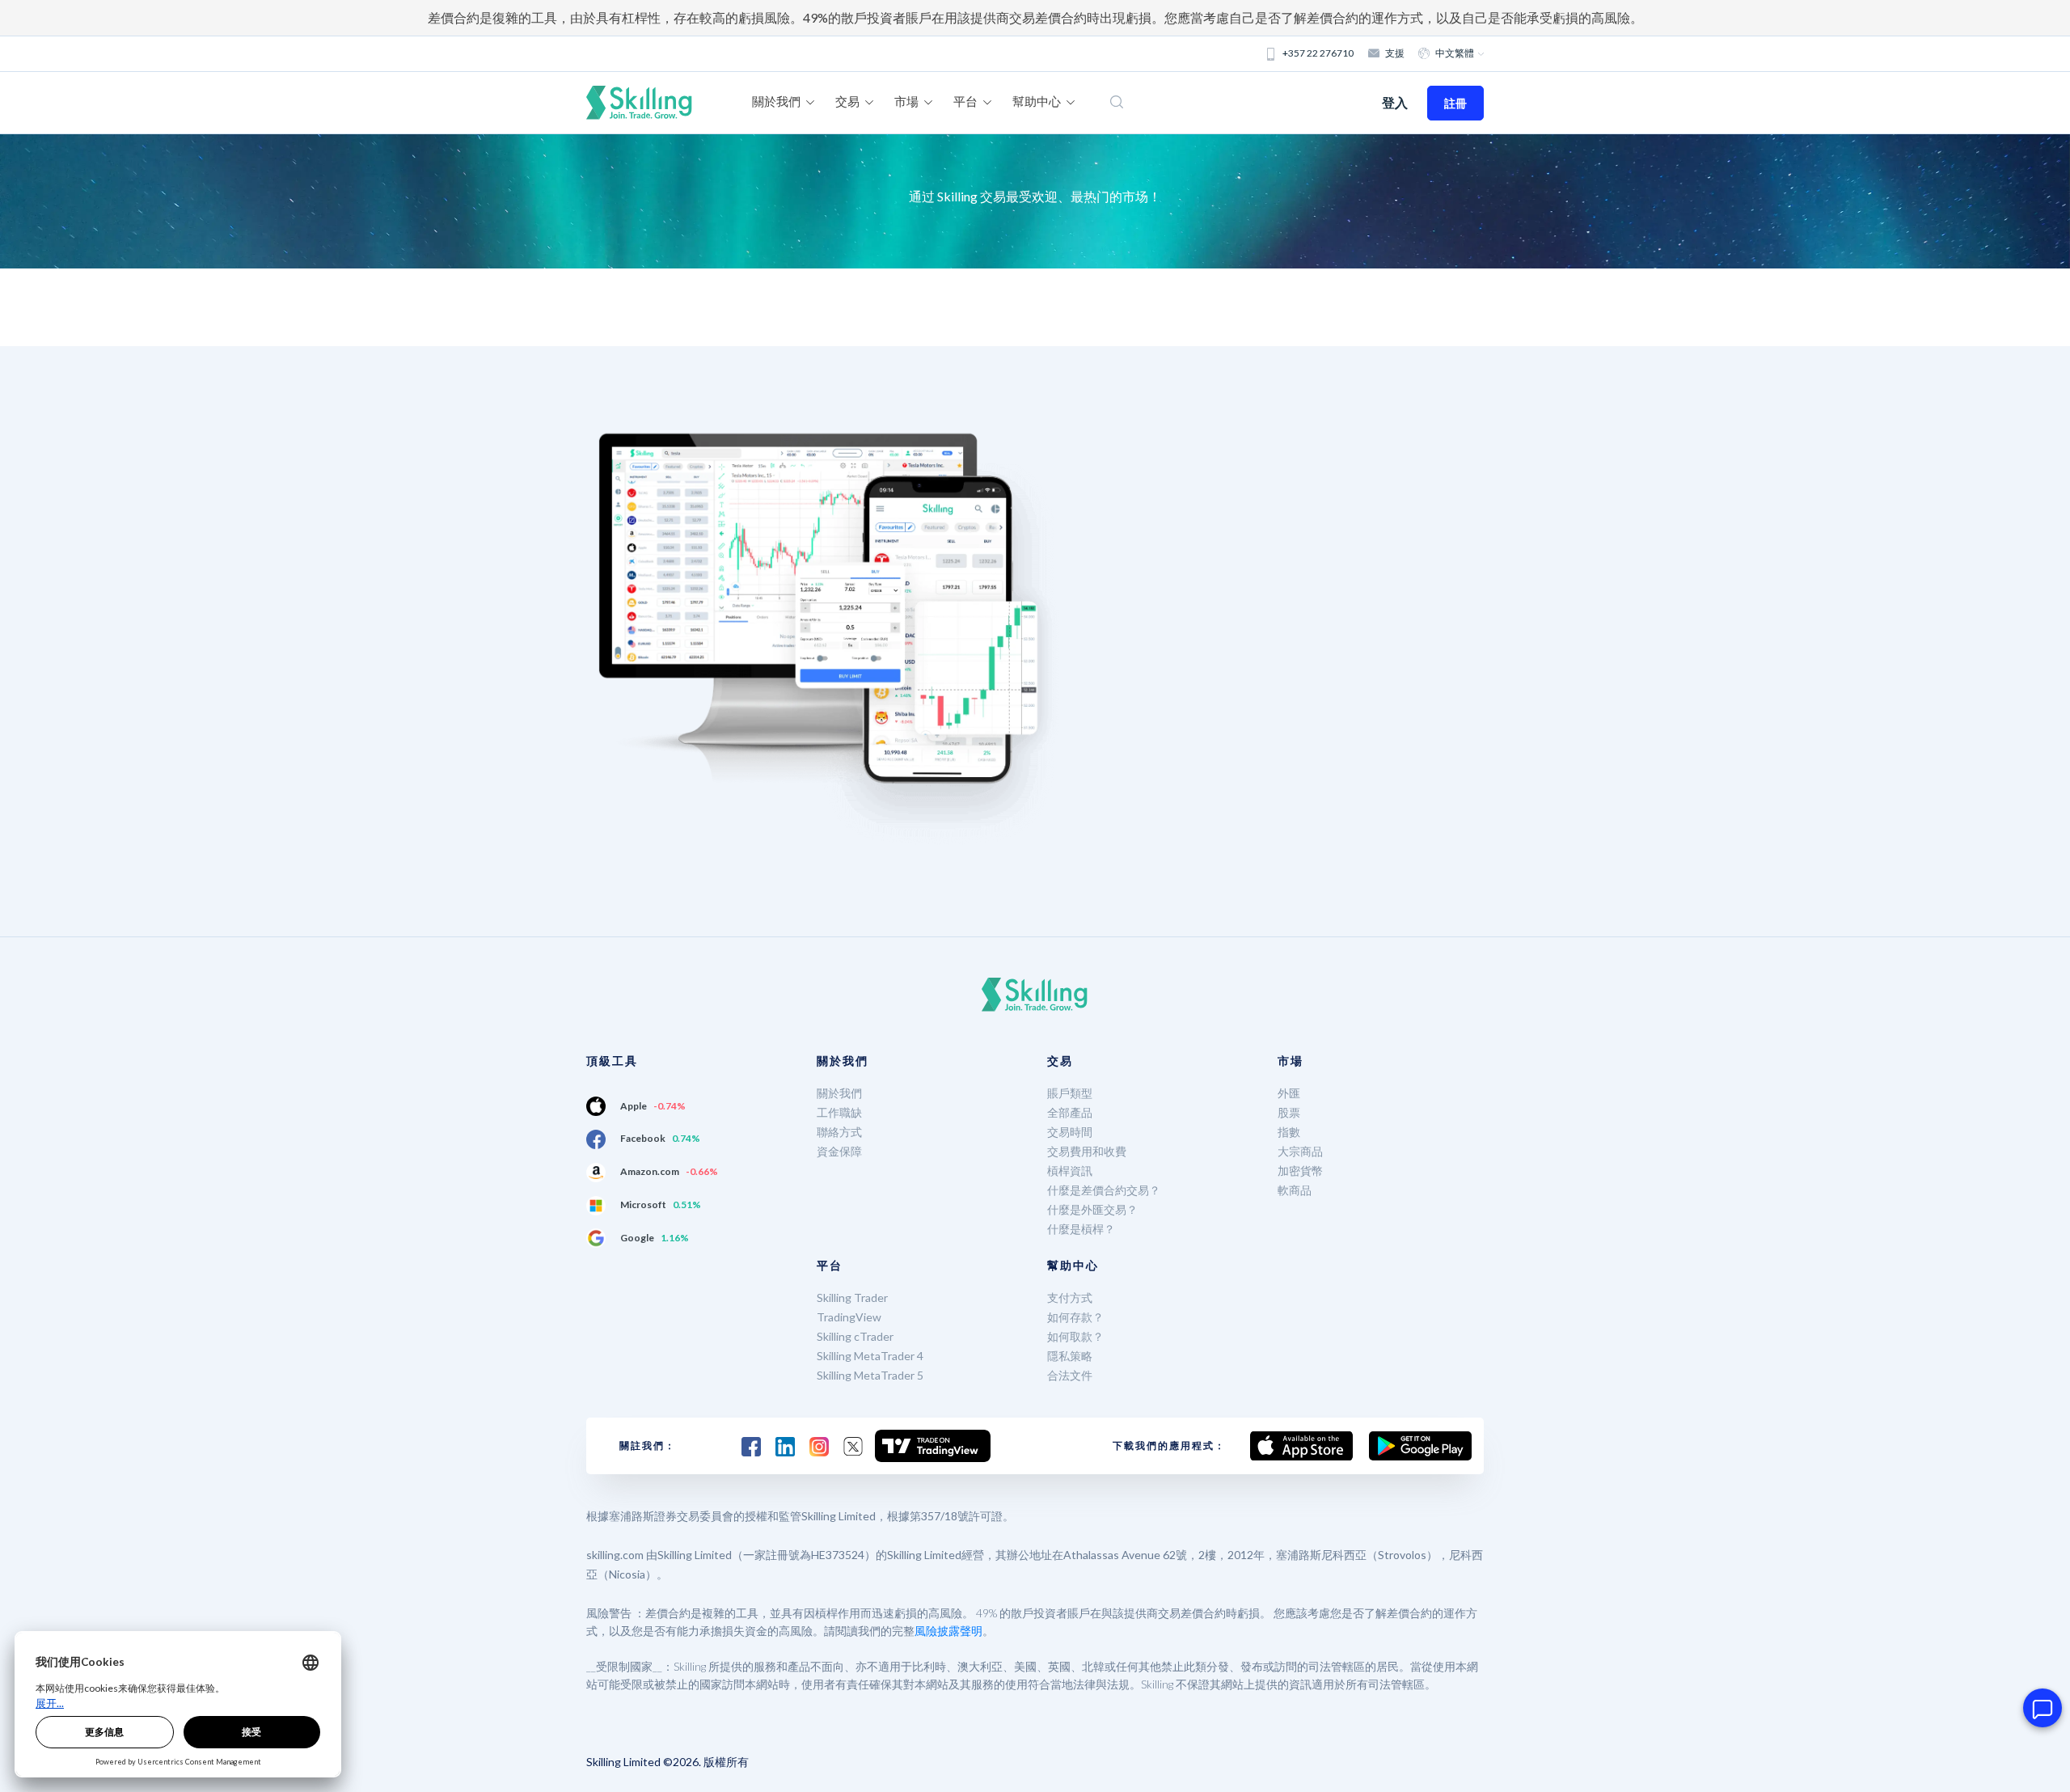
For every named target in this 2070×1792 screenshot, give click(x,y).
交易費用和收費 (1087, 1151)
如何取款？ (1075, 1336)
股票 (1289, 1112)
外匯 (1289, 1093)
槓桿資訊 (1070, 1171)
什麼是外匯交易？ (1092, 1209)
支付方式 (1070, 1298)
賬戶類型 (1070, 1093)
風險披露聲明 (948, 1631)
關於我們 (839, 1093)
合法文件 (1070, 1375)
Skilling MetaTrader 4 (870, 1356)
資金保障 (839, 1151)
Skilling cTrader (855, 1336)
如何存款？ (1075, 1317)
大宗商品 (1300, 1151)
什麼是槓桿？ (1081, 1229)
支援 (1395, 53)
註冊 (1455, 103)
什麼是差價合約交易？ (1104, 1190)
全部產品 (1070, 1112)
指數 (1289, 1132)
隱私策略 (1070, 1356)
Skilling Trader (852, 1298)
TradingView (849, 1317)
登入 (1395, 102)
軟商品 (1295, 1190)
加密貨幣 (1300, 1171)
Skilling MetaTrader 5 (870, 1375)
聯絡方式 (839, 1132)
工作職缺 (839, 1112)
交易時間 (1070, 1132)
